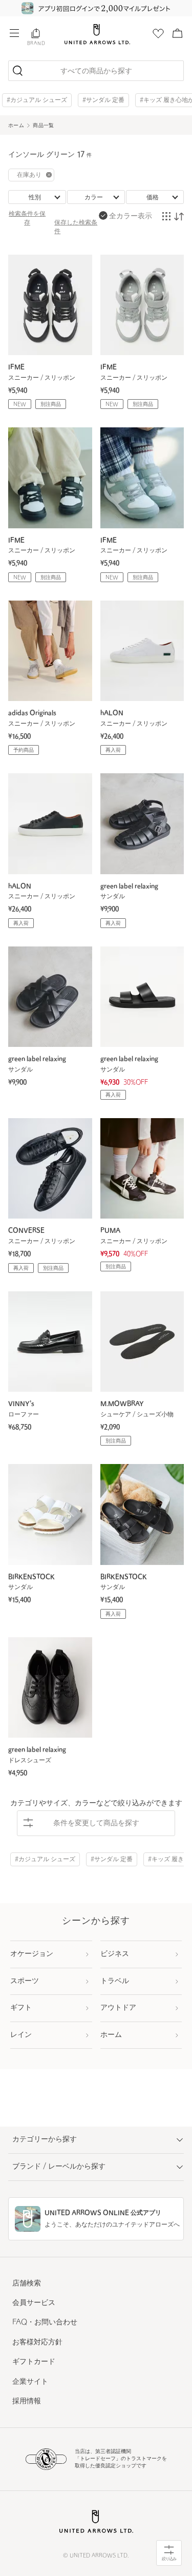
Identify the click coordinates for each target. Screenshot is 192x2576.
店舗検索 (27, 2284)
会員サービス (34, 2303)
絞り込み (169, 2559)
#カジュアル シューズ (37, 100)
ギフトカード (34, 2362)
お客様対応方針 (37, 2343)
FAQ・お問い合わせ (45, 2323)
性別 (35, 198)
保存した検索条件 (76, 227)
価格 (153, 198)
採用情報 (27, 2402)
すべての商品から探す (96, 71)
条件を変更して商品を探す (96, 1823)
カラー (94, 198)
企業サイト (30, 2382)
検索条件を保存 (27, 219)
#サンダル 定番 (103, 100)
